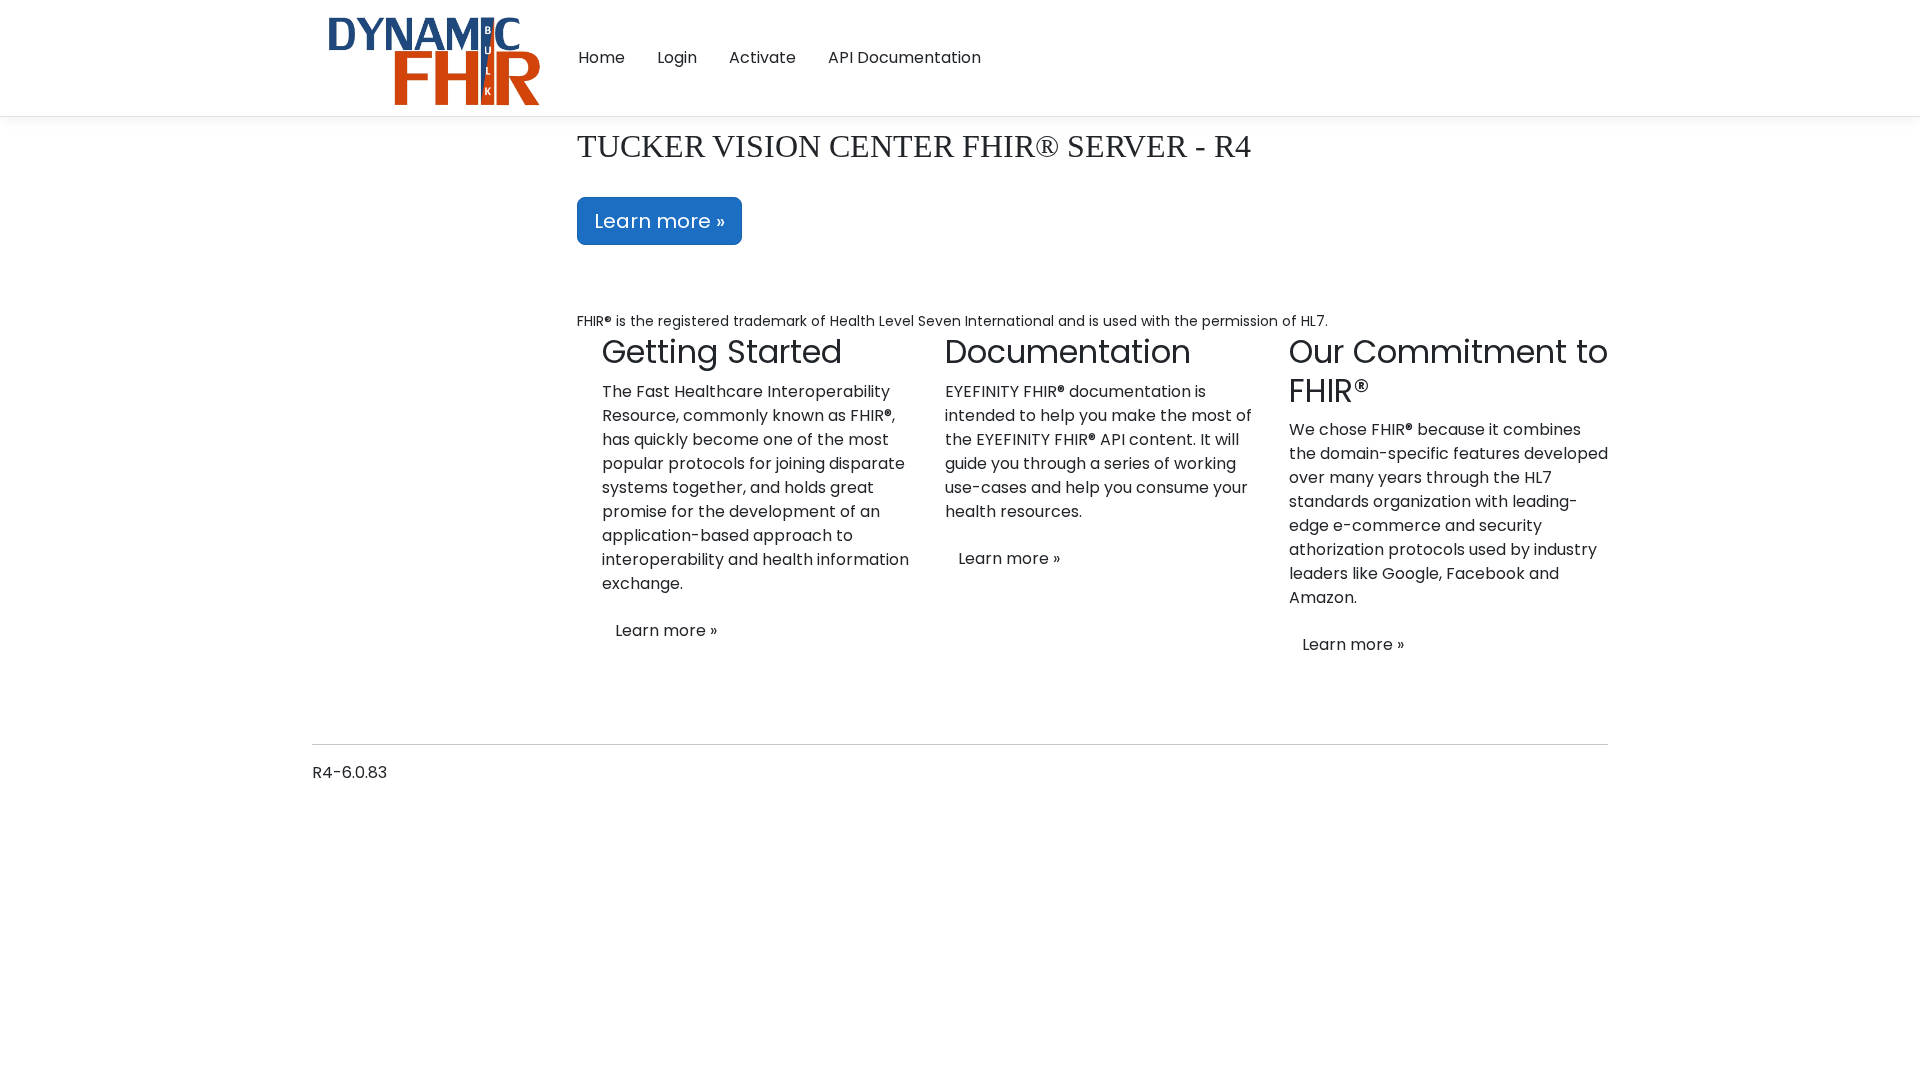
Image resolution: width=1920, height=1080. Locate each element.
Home (601, 57)
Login (677, 57)
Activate (762, 57)
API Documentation (904, 57)
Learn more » (659, 221)
